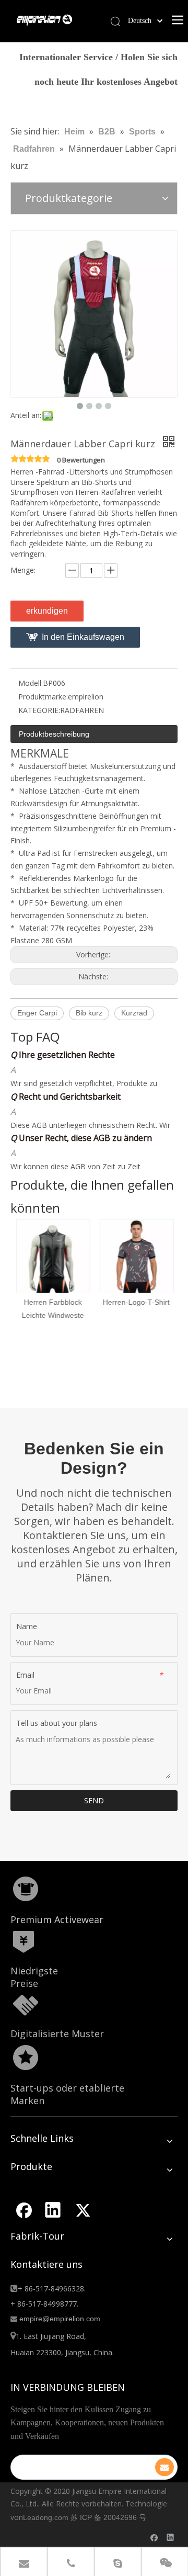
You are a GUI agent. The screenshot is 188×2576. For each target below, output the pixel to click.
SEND (94, 1800)
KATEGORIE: (39, 710)
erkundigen (47, 611)
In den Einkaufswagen (83, 637)
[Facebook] (23, 2210)
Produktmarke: (43, 697)
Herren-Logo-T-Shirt (136, 1302)
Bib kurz (89, 1013)
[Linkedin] (53, 2210)
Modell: (31, 683)
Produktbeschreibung (54, 734)
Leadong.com (46, 2517)
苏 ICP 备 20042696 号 (108, 2517)
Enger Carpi (37, 1013)
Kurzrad (134, 1013)
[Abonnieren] (164, 2467)
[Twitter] (83, 2210)
